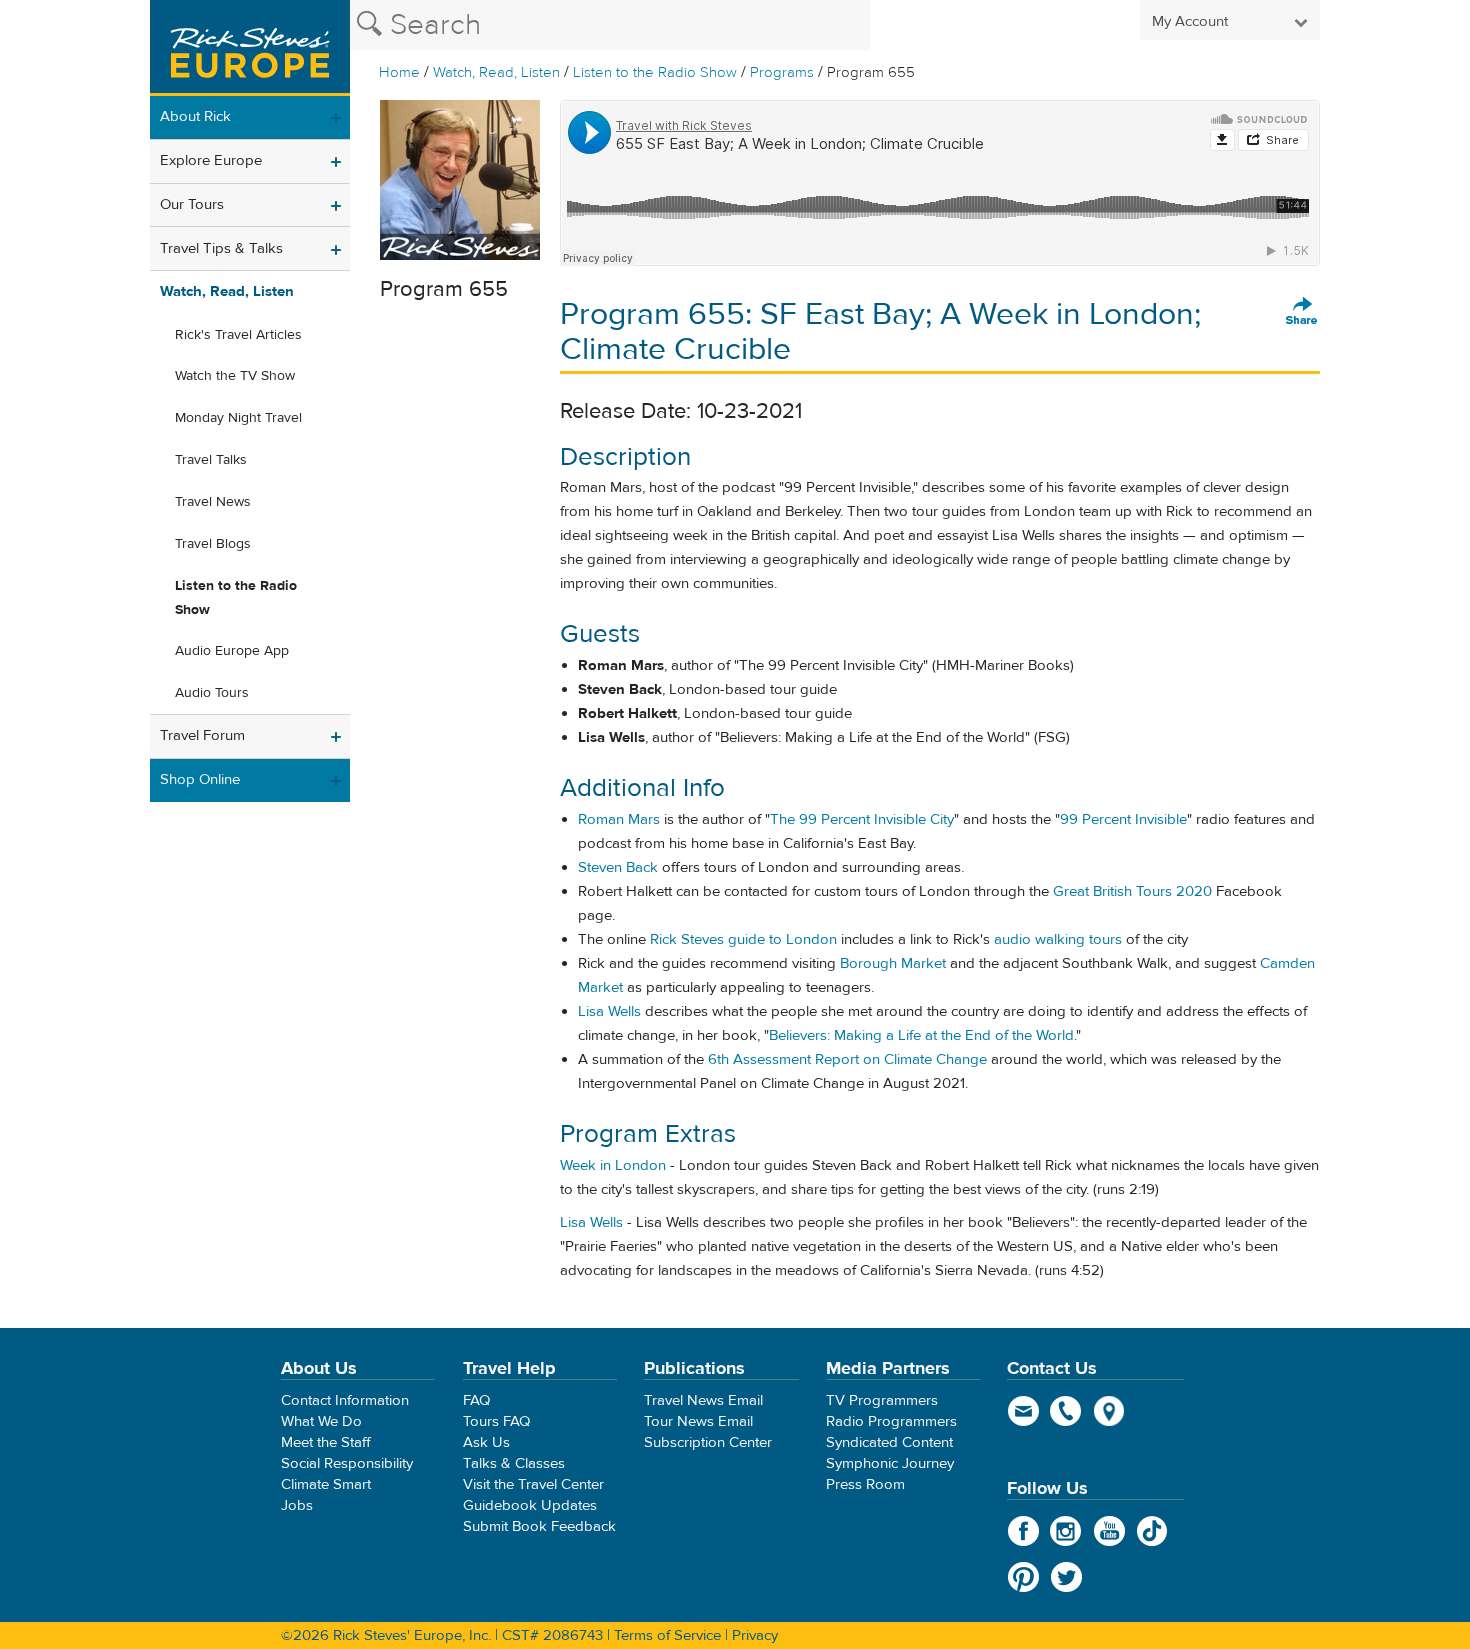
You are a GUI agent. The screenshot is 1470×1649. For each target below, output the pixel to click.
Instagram (1066, 1531)
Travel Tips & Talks (221, 248)
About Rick (195, 116)
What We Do (321, 1421)
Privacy (755, 1635)
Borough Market (893, 963)
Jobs (297, 1505)
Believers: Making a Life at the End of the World (921, 1035)
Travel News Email (703, 1400)
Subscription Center (708, 1442)
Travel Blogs (213, 544)
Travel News (213, 502)
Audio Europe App (232, 651)
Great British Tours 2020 (1132, 891)
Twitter (1066, 1577)
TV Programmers (882, 1400)
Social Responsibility (347, 1463)
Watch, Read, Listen (496, 72)
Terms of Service (667, 1635)
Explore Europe (211, 160)
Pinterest (1023, 1577)
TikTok (1152, 1531)
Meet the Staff (326, 1442)
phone (1066, 1411)
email (1023, 1411)
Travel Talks (211, 460)
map (1109, 1411)
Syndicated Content (889, 1442)
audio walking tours (1058, 939)
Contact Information (345, 1400)
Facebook (1023, 1531)
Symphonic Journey (890, 1463)
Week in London (615, 1165)
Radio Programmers (891, 1421)
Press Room (865, 1484)
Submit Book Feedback (539, 1526)
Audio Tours (212, 693)
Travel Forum (202, 735)
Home (399, 72)
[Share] (1302, 312)
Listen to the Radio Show (655, 72)
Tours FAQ (496, 1421)
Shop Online (200, 779)
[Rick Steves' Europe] (250, 48)
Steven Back (618, 867)
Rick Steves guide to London (743, 939)
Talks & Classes (514, 1463)
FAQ (476, 1400)
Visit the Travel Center (533, 1484)
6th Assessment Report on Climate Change (847, 1059)
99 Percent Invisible (1123, 819)
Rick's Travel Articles (238, 335)
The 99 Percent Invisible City (862, 819)
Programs (782, 72)
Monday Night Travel (238, 418)
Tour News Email (698, 1421)
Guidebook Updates (530, 1505)
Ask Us (486, 1442)
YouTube (1109, 1531)
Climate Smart (326, 1484)
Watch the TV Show (235, 376)
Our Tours (192, 204)
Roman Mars (619, 819)
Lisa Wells (609, 1011)
